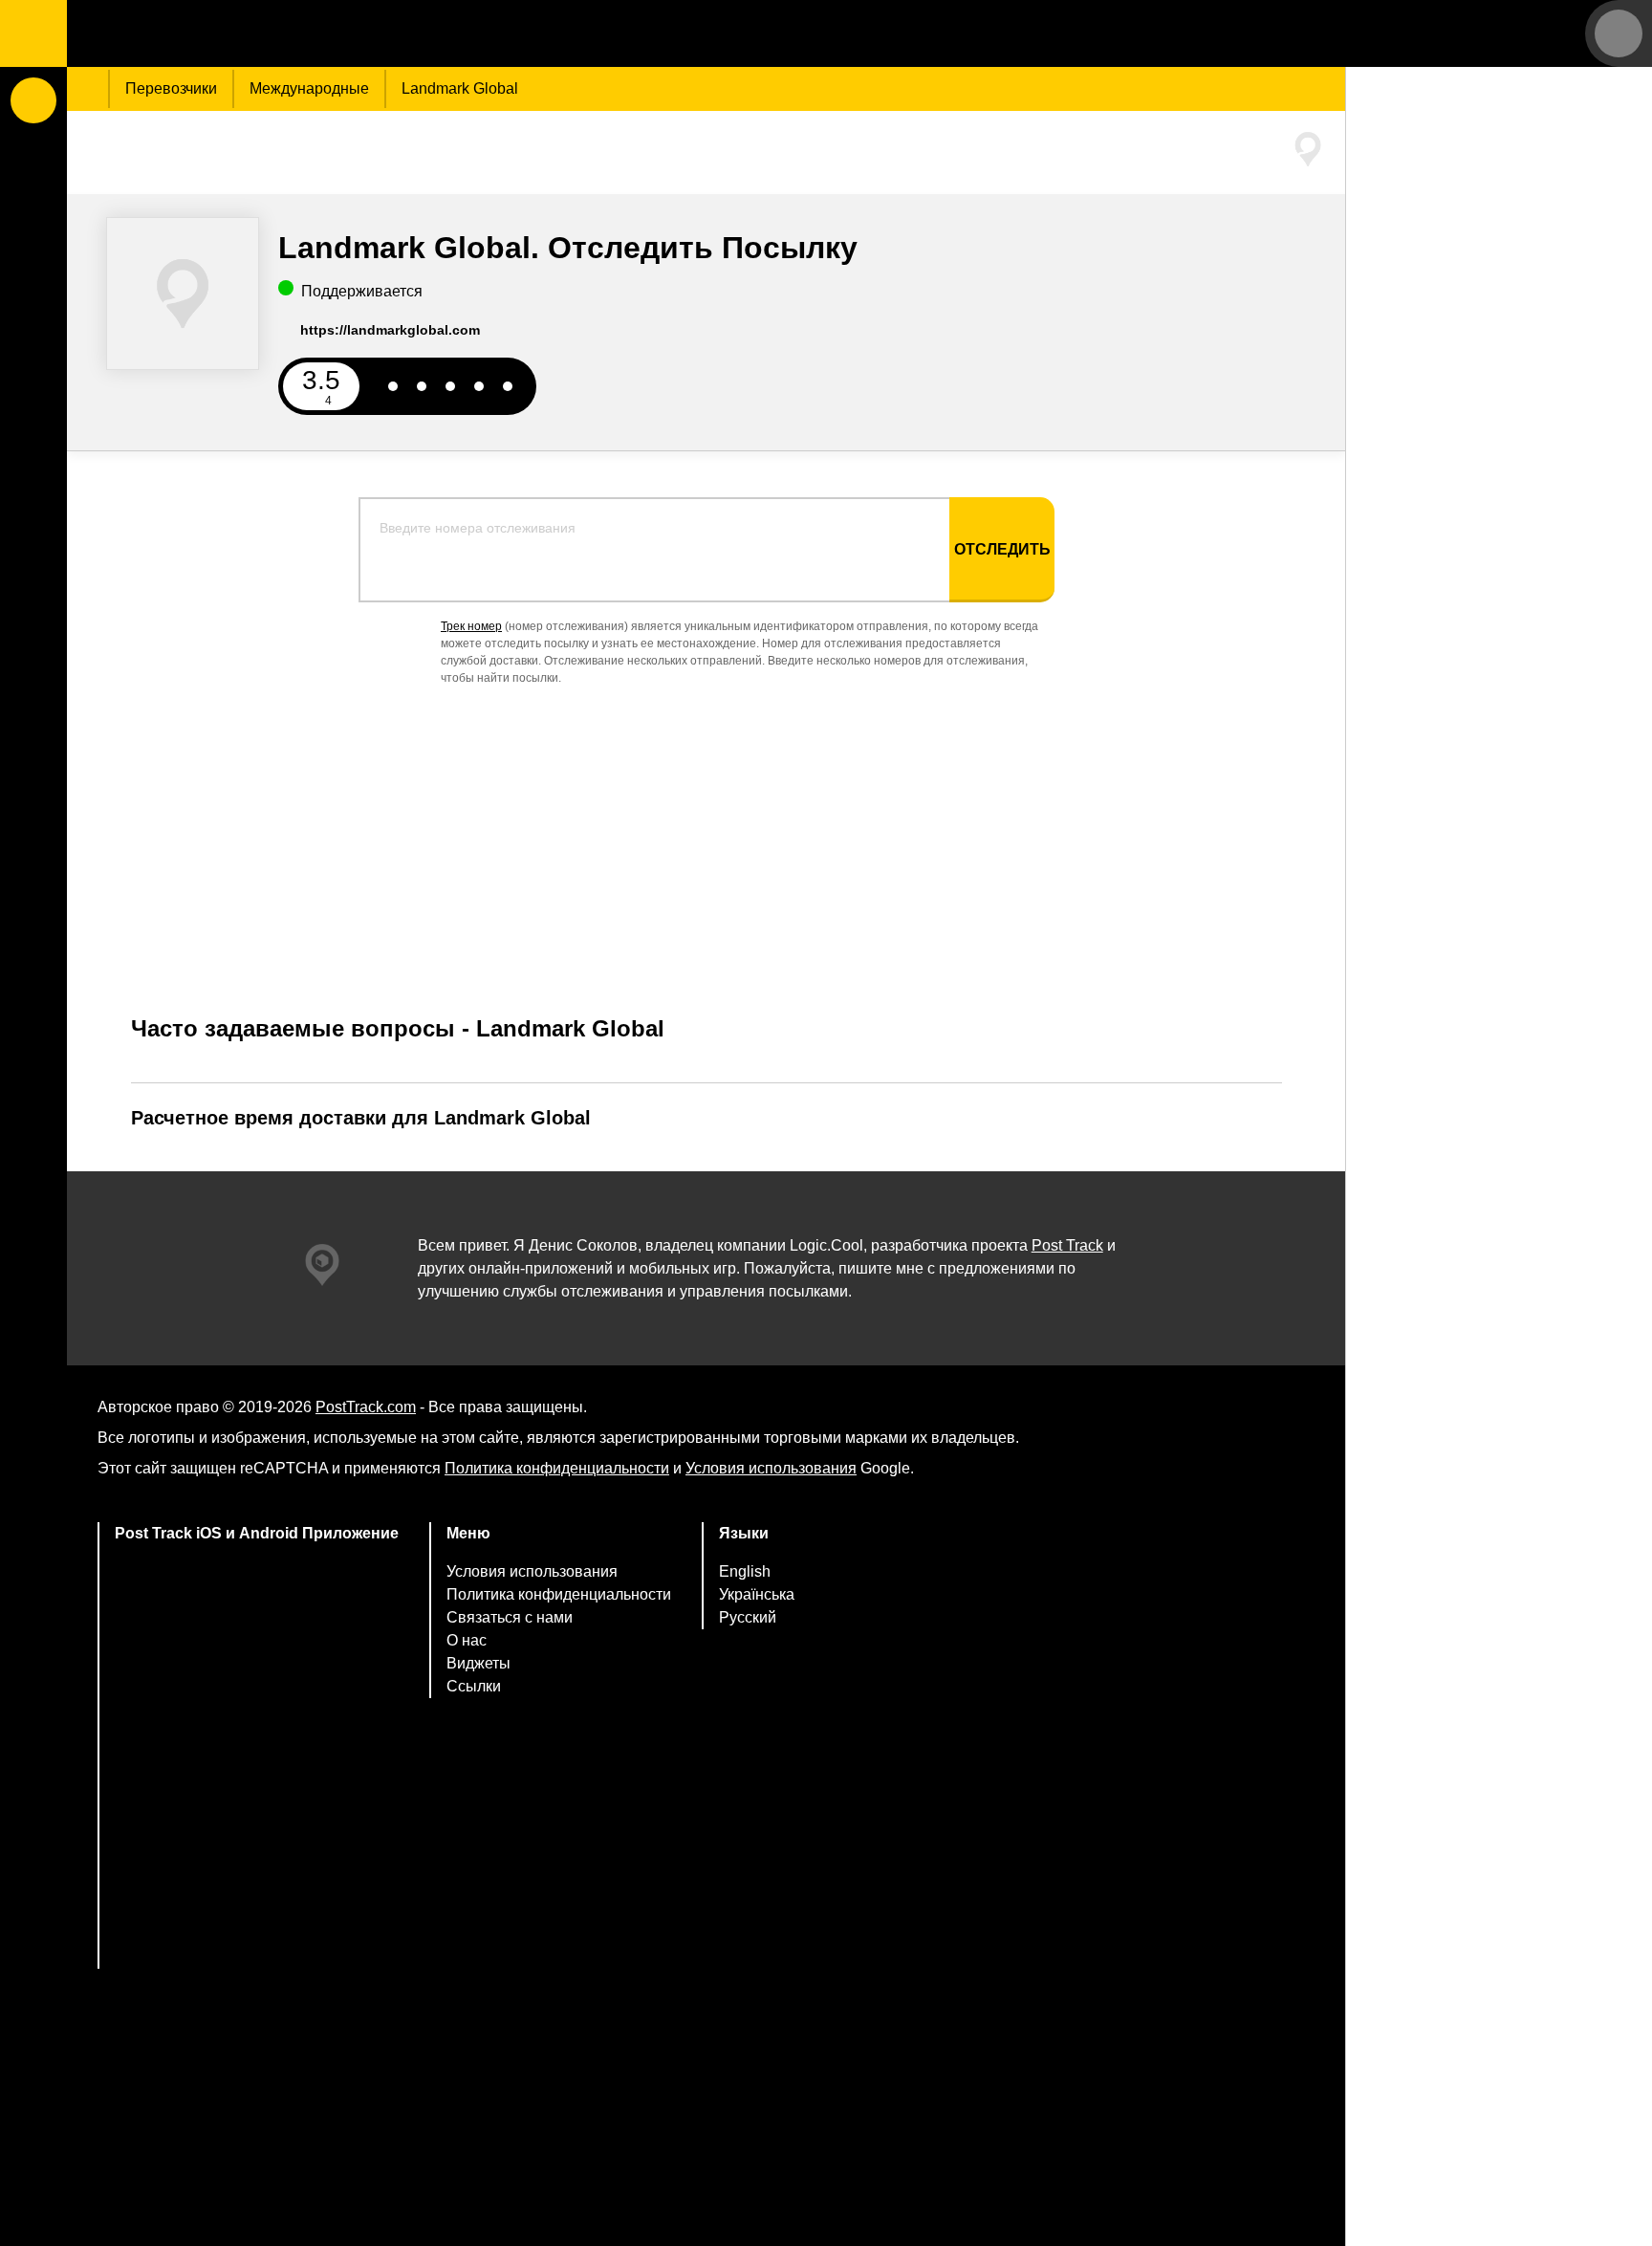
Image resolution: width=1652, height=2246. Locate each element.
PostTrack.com (366, 1407)
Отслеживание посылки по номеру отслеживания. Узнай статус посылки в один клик (186, 33)
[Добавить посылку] (33, 100)
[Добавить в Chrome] (257, 1780)
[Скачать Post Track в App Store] (257, 1623)
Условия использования (771, 1468)
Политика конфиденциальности (557, 1468)
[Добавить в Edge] (257, 1931)
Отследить (1002, 549)
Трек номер (471, 626)
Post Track (1067, 1245)
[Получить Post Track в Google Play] (257, 1704)
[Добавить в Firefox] (257, 1855)
